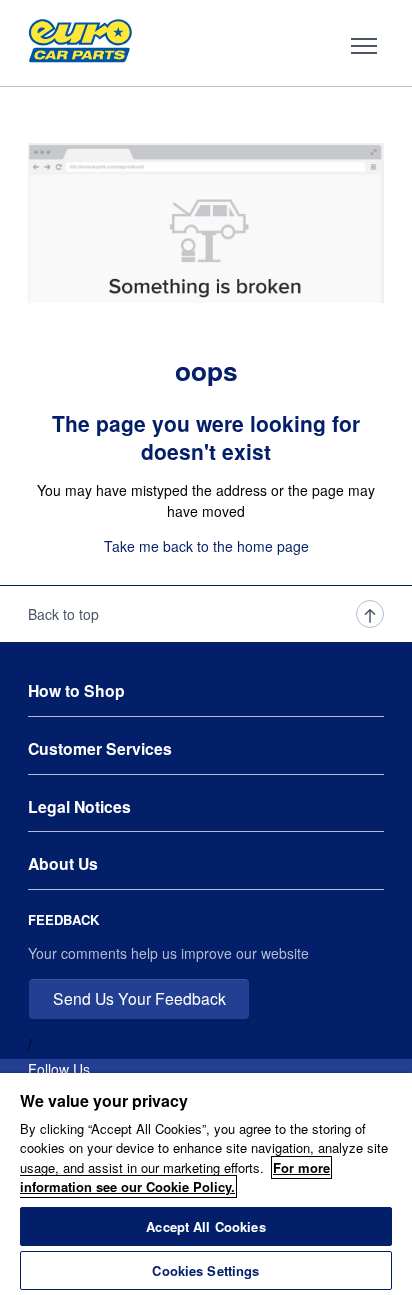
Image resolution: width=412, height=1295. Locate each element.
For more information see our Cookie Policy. (175, 1177)
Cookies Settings (205, 1270)
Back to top (63, 614)
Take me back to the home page (206, 546)
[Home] (80, 46)
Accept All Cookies (205, 1226)
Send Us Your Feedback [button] (139, 998)
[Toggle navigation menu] (364, 46)
